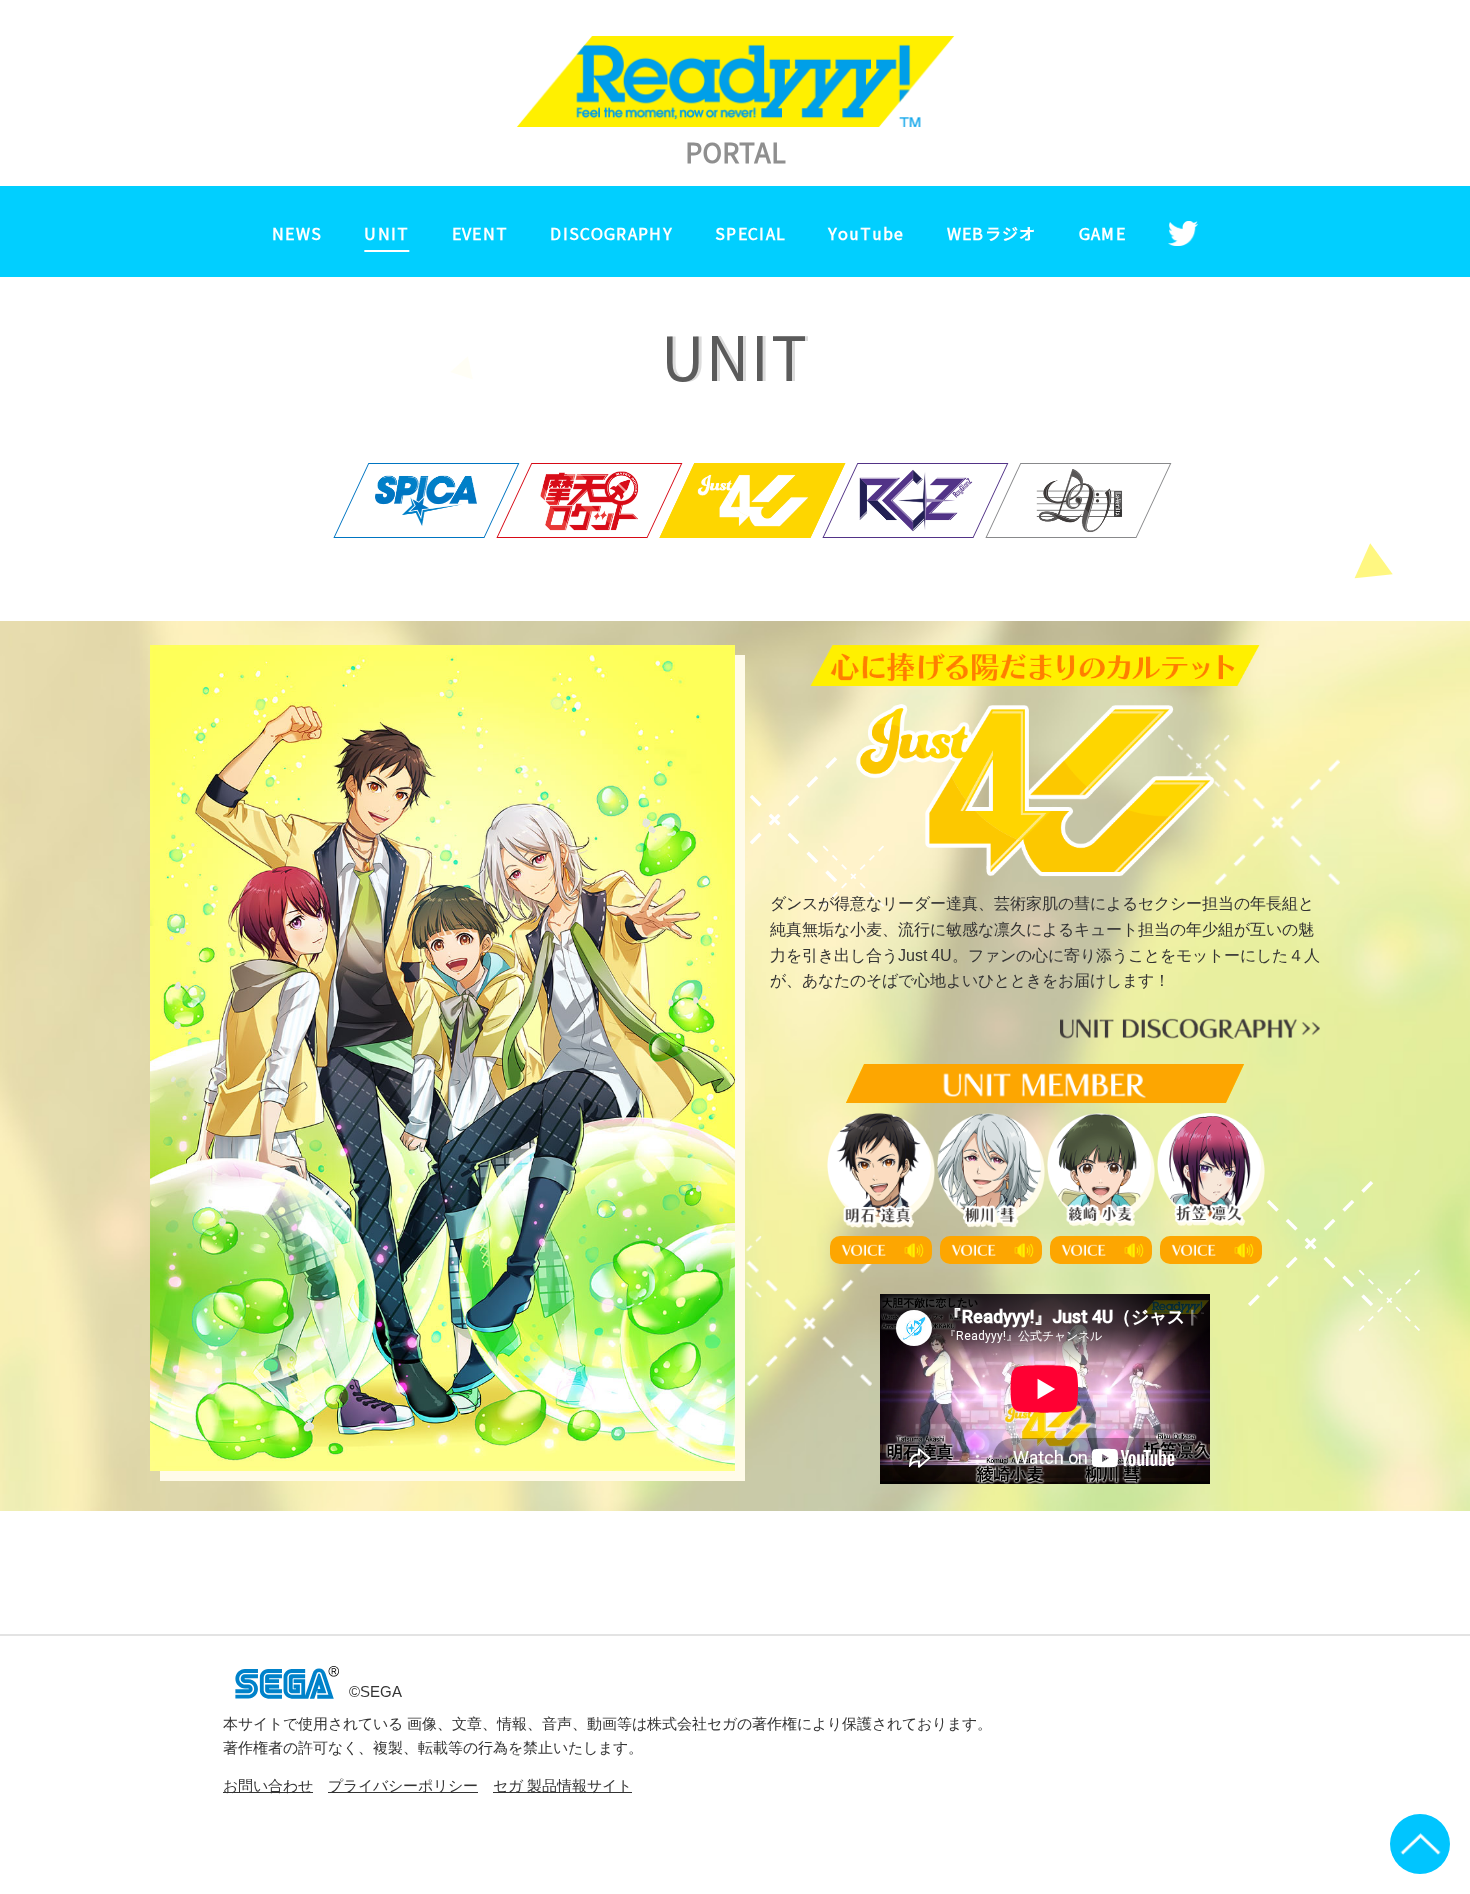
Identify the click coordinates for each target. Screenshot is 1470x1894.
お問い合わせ (268, 1786)
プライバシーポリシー (403, 1786)
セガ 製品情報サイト (562, 1786)
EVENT (480, 233)
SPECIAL (750, 233)
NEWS (297, 233)
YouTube (866, 233)
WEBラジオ (992, 233)
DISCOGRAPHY (611, 233)
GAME (1102, 233)
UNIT (386, 233)
